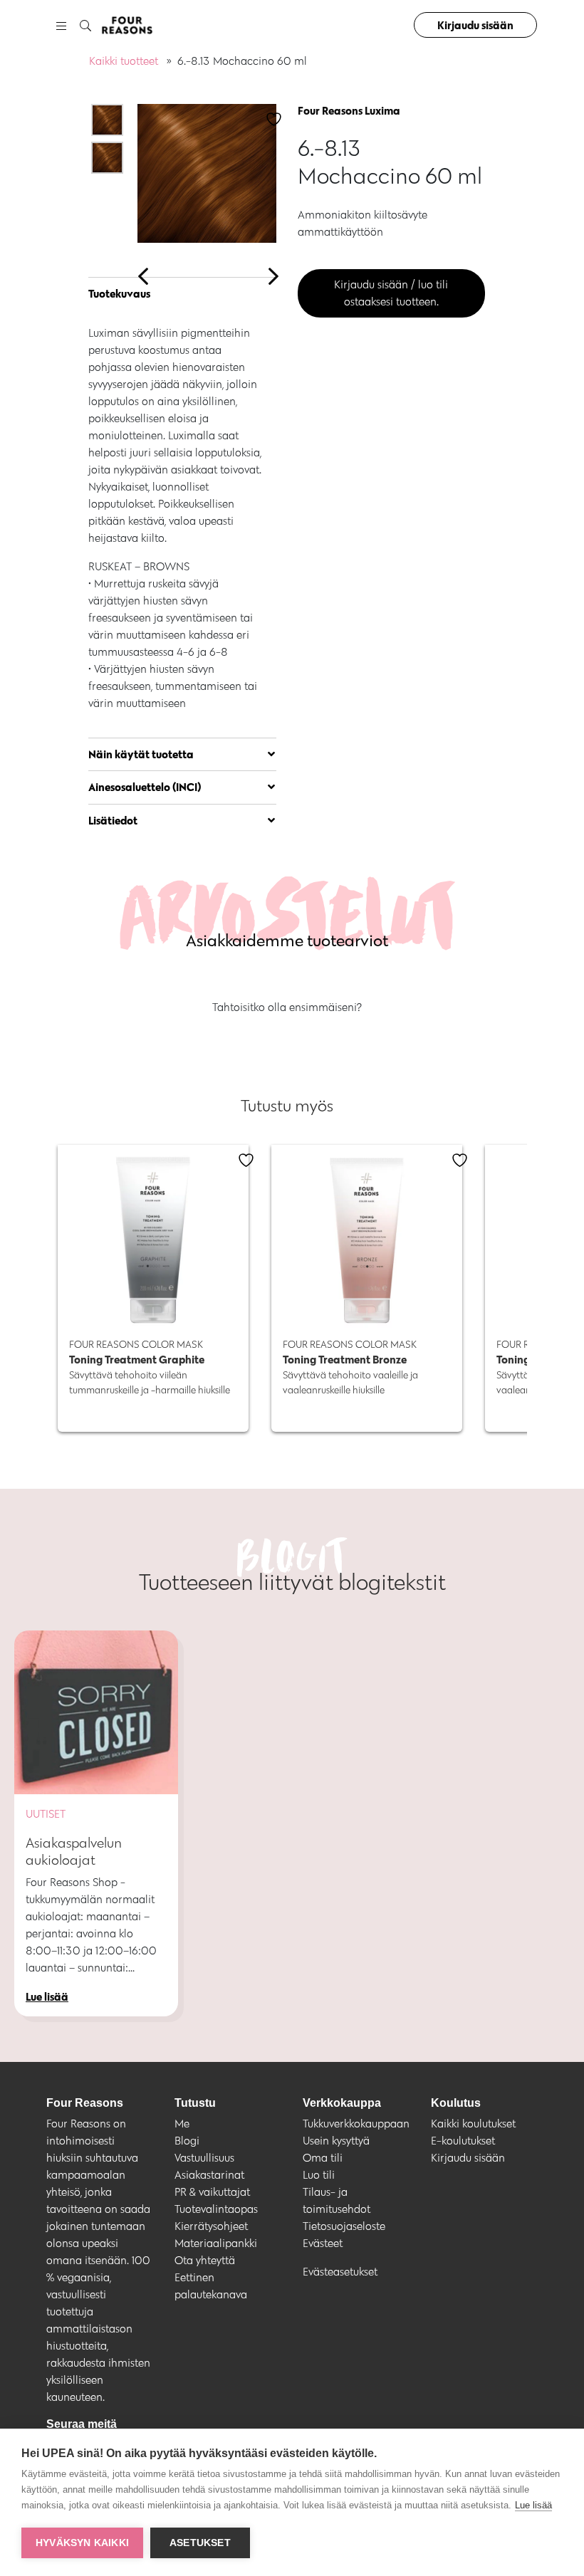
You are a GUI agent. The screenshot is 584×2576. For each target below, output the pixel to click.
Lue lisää (533, 2505)
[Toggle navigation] (61, 25)
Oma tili (323, 2158)
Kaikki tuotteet (124, 61)
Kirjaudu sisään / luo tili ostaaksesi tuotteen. (391, 293)
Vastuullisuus (204, 2158)
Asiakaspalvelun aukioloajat (74, 1851)
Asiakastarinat (209, 2175)
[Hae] (85, 26)
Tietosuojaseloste (344, 2226)
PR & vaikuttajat (212, 2192)
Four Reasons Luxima (349, 110)
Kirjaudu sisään (475, 25)
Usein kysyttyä (336, 2141)
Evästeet (323, 2243)
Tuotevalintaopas (216, 2209)
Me (182, 2124)
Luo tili (319, 2175)
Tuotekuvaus (119, 293)
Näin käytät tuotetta (141, 754)
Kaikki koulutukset (473, 2124)
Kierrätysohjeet (211, 2226)
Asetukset (200, 2543)
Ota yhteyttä (205, 2260)
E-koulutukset (463, 2141)
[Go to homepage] (127, 25)
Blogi (187, 2141)
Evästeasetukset (340, 2272)
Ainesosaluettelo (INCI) (145, 787)
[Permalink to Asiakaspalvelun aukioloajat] (96, 1712)
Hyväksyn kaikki (82, 2543)
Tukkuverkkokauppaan (356, 2124)
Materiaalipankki (216, 2243)
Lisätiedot (113, 820)
